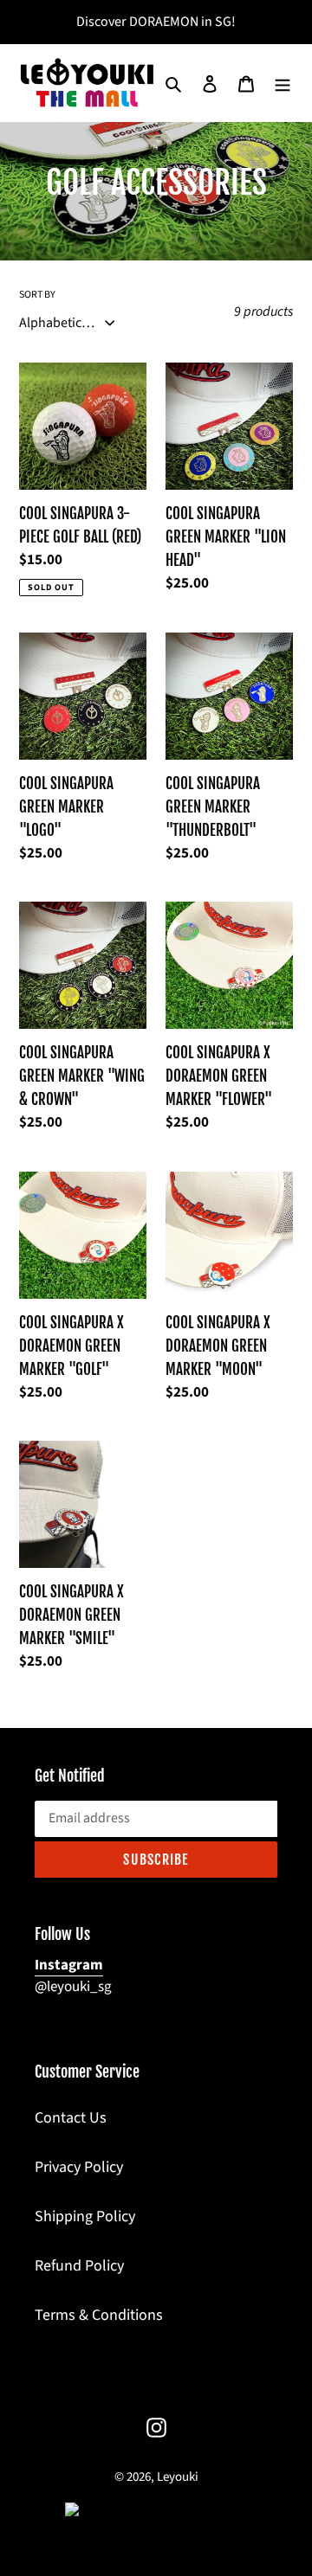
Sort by (37, 295)
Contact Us (71, 2118)
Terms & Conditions (99, 2315)
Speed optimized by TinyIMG (184, 2510)
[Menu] (283, 83)
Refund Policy (79, 2266)
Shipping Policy (85, 2216)
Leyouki (178, 2477)
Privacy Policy (79, 2167)
